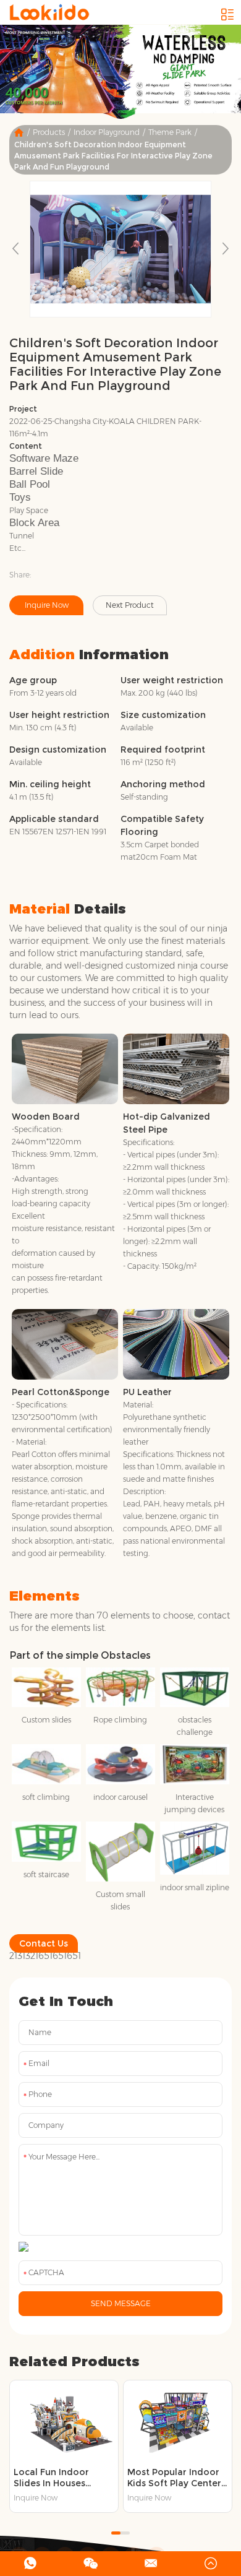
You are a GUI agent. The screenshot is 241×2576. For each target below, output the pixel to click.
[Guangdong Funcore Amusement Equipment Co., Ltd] (49, 12)
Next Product (130, 605)
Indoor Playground (107, 132)
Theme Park (170, 132)
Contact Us (44, 1943)
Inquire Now (47, 605)
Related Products (74, 2362)
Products (49, 132)
